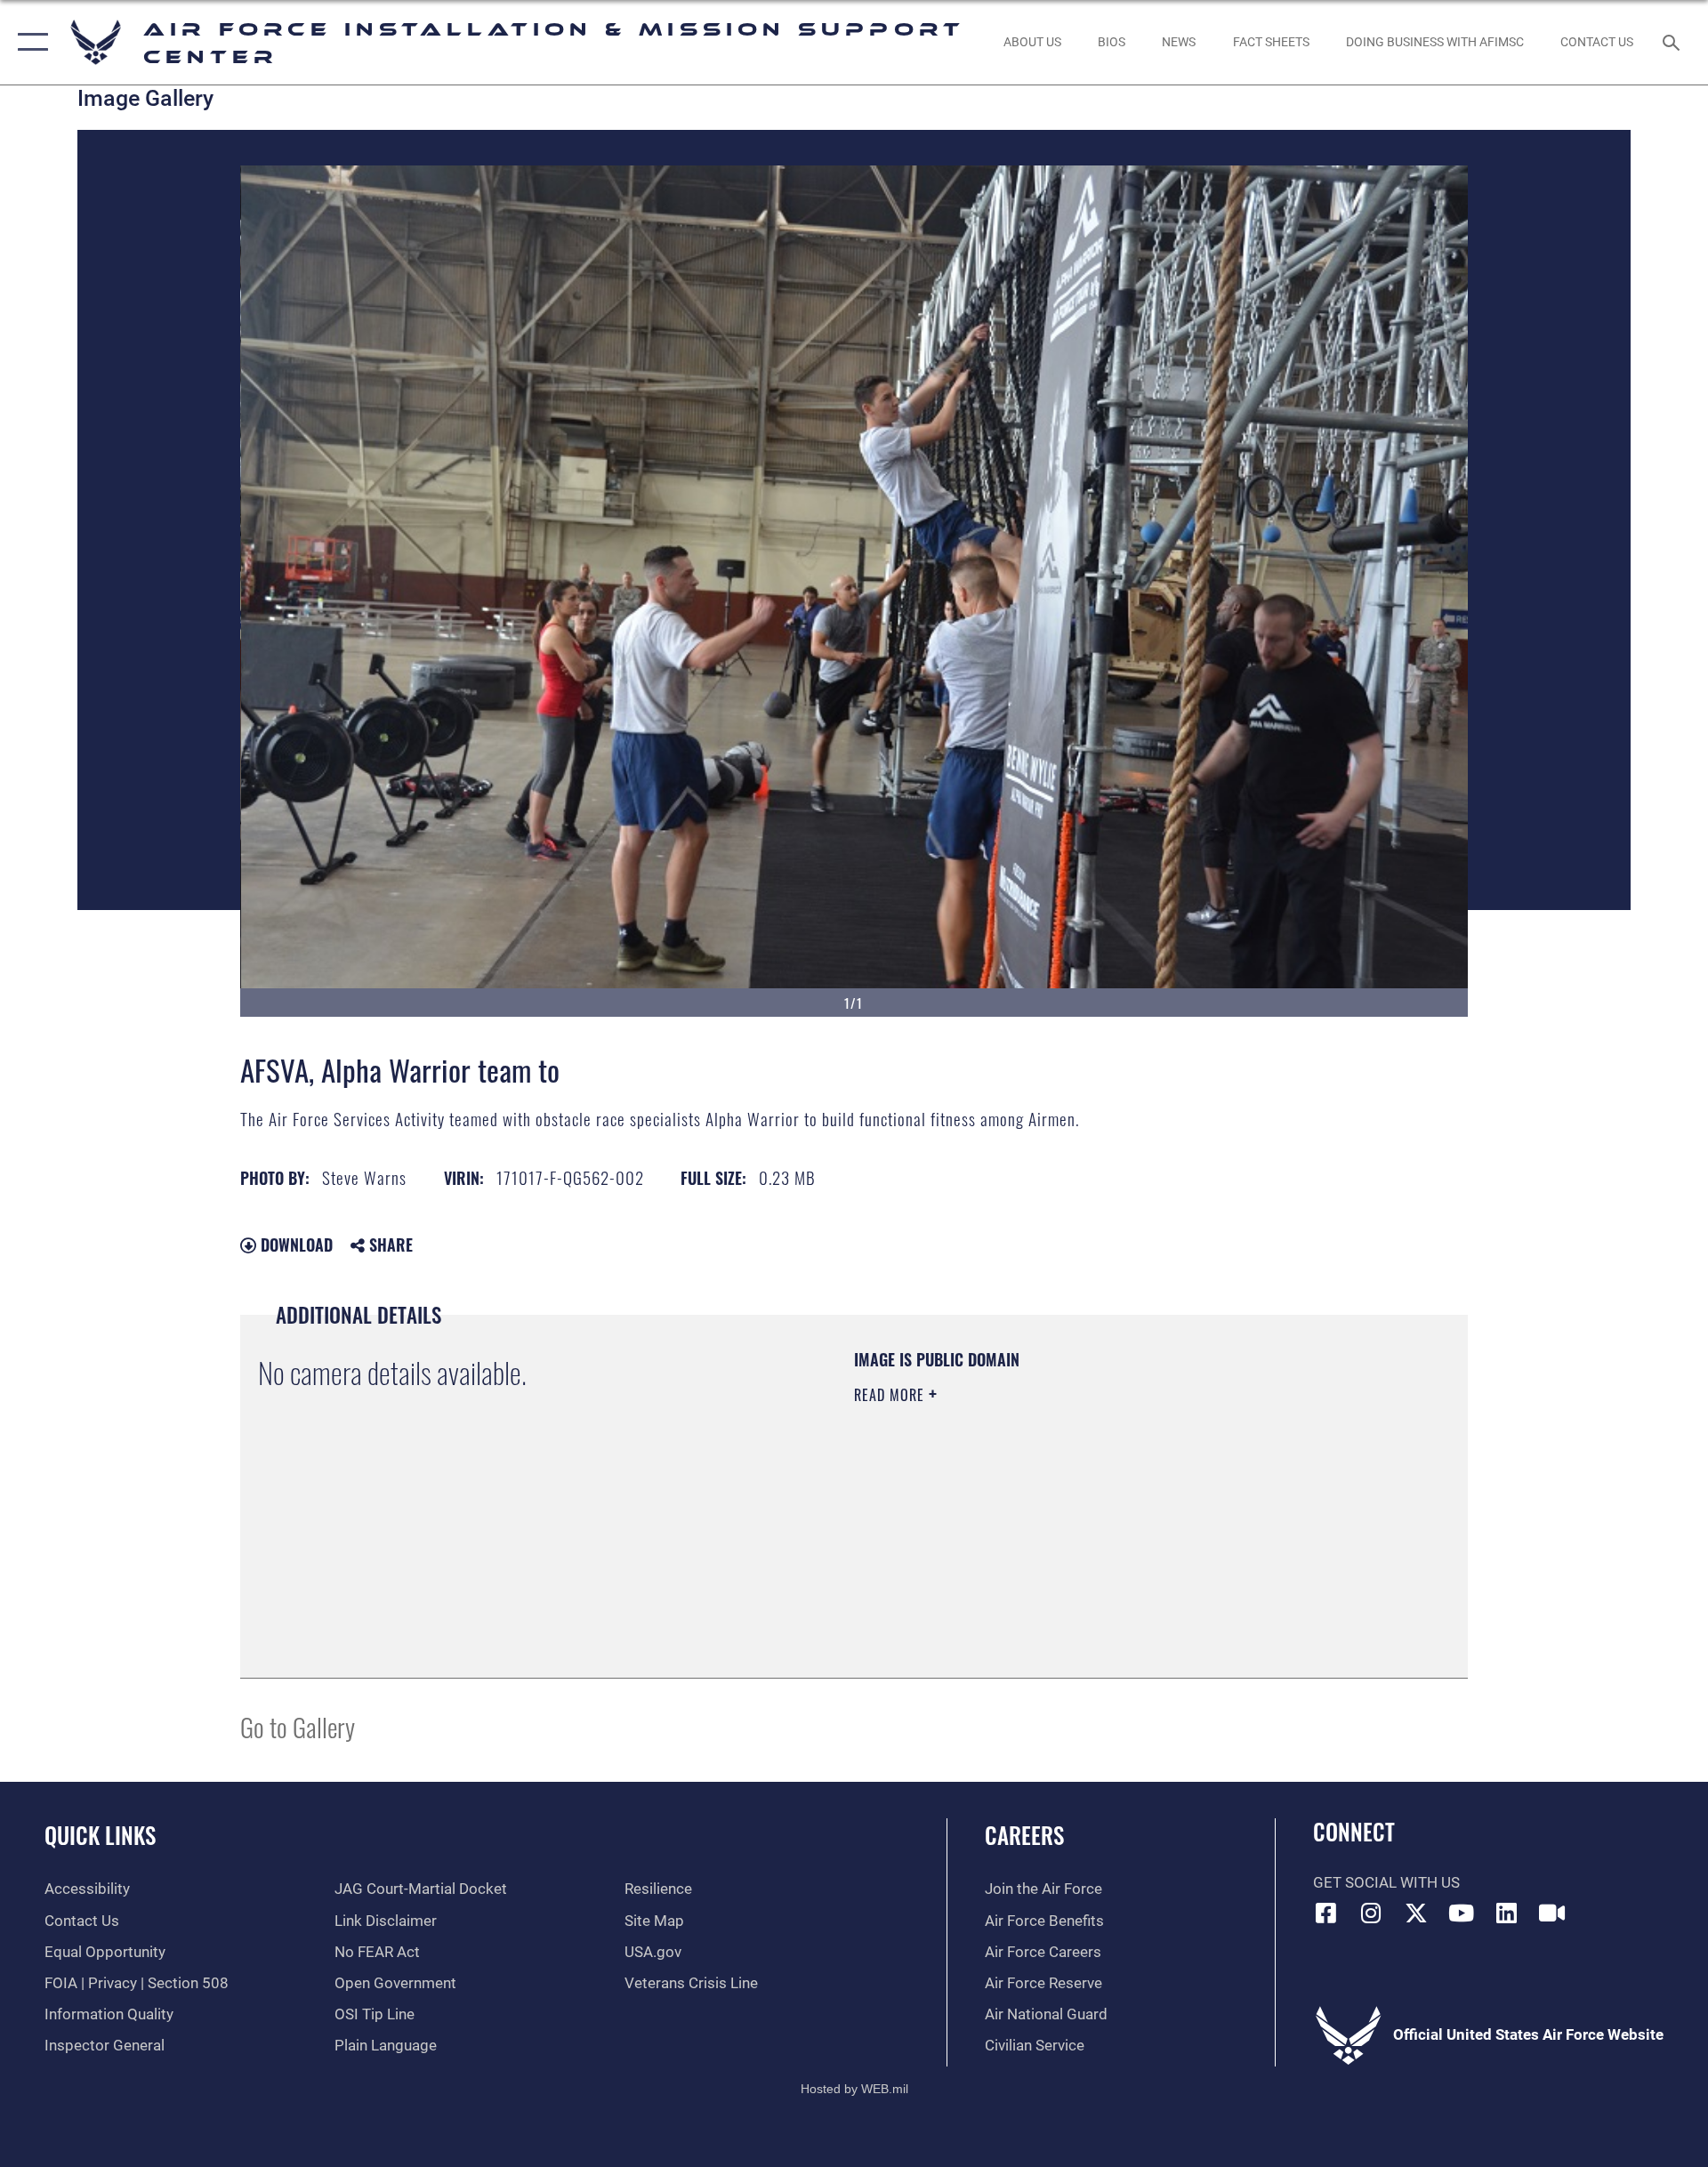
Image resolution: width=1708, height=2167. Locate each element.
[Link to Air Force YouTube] (1462, 1913)
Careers (1024, 1835)
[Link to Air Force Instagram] (1371, 1913)
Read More (891, 1395)
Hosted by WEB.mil (854, 2089)
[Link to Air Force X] (1416, 1913)
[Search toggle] (1673, 42)
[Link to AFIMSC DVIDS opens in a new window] (1551, 1913)
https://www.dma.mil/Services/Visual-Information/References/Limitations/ (1063, 1508)
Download (294, 1245)
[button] (29, 42)
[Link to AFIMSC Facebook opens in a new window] (1326, 1913)
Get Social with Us (1386, 1883)
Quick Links (100, 1835)
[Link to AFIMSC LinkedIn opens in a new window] (1506, 1913)
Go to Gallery (298, 1726)
